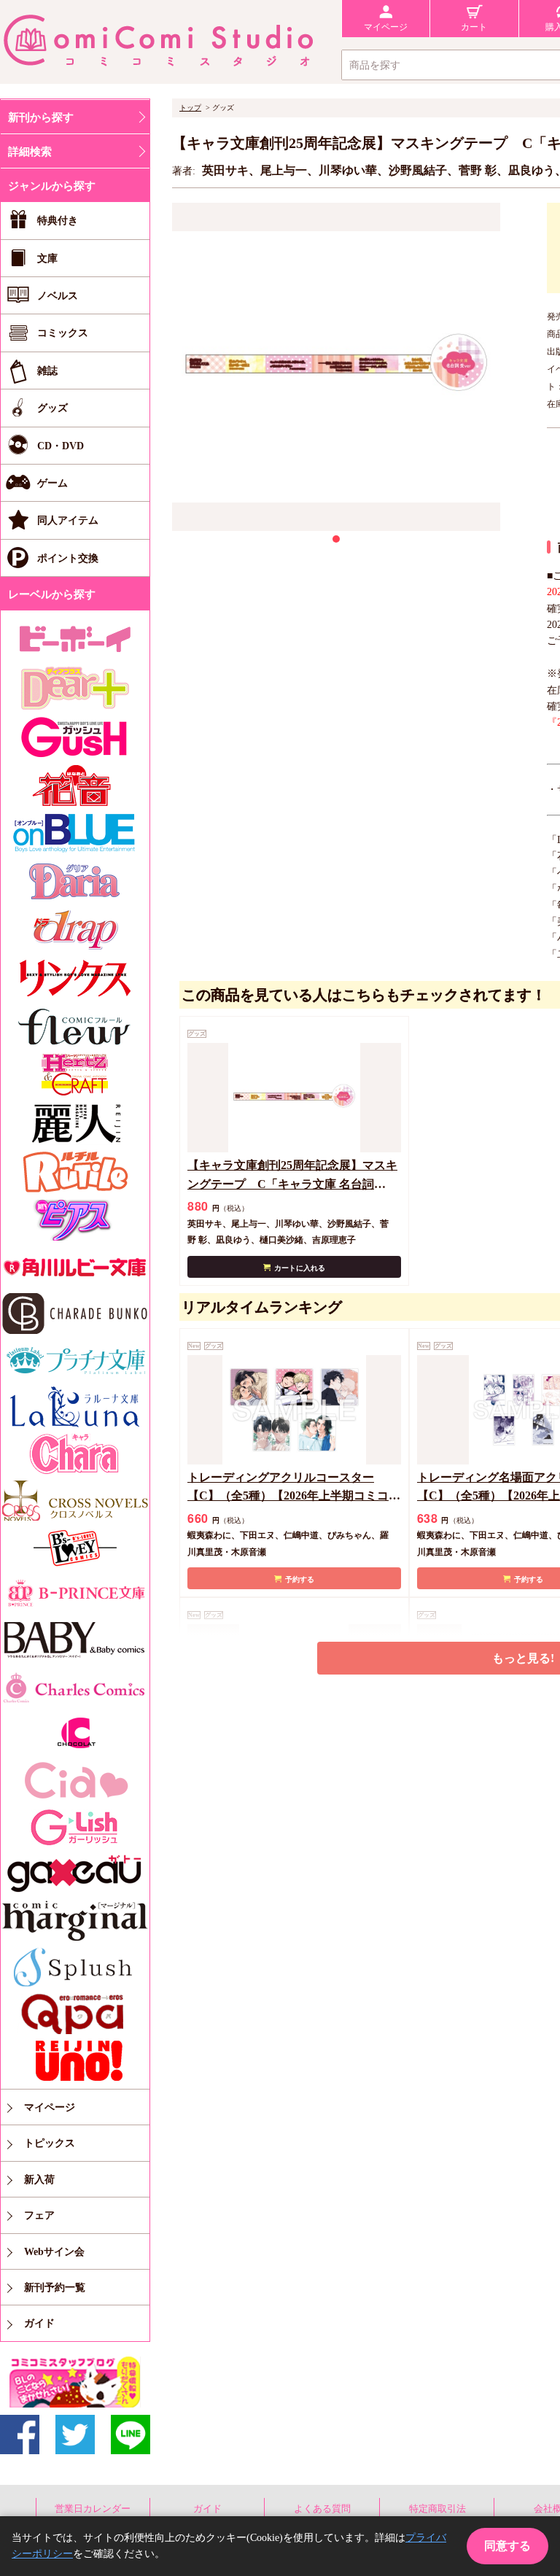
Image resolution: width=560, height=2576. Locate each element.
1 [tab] (336, 539)
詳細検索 (30, 152)
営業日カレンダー (93, 2509)
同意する (507, 2546)
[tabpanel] (336, 367)
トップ (190, 108)
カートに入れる (300, 1268)
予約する (300, 1579)
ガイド (207, 2509)
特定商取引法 (437, 2509)
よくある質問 (322, 2509)
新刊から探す (41, 117)
